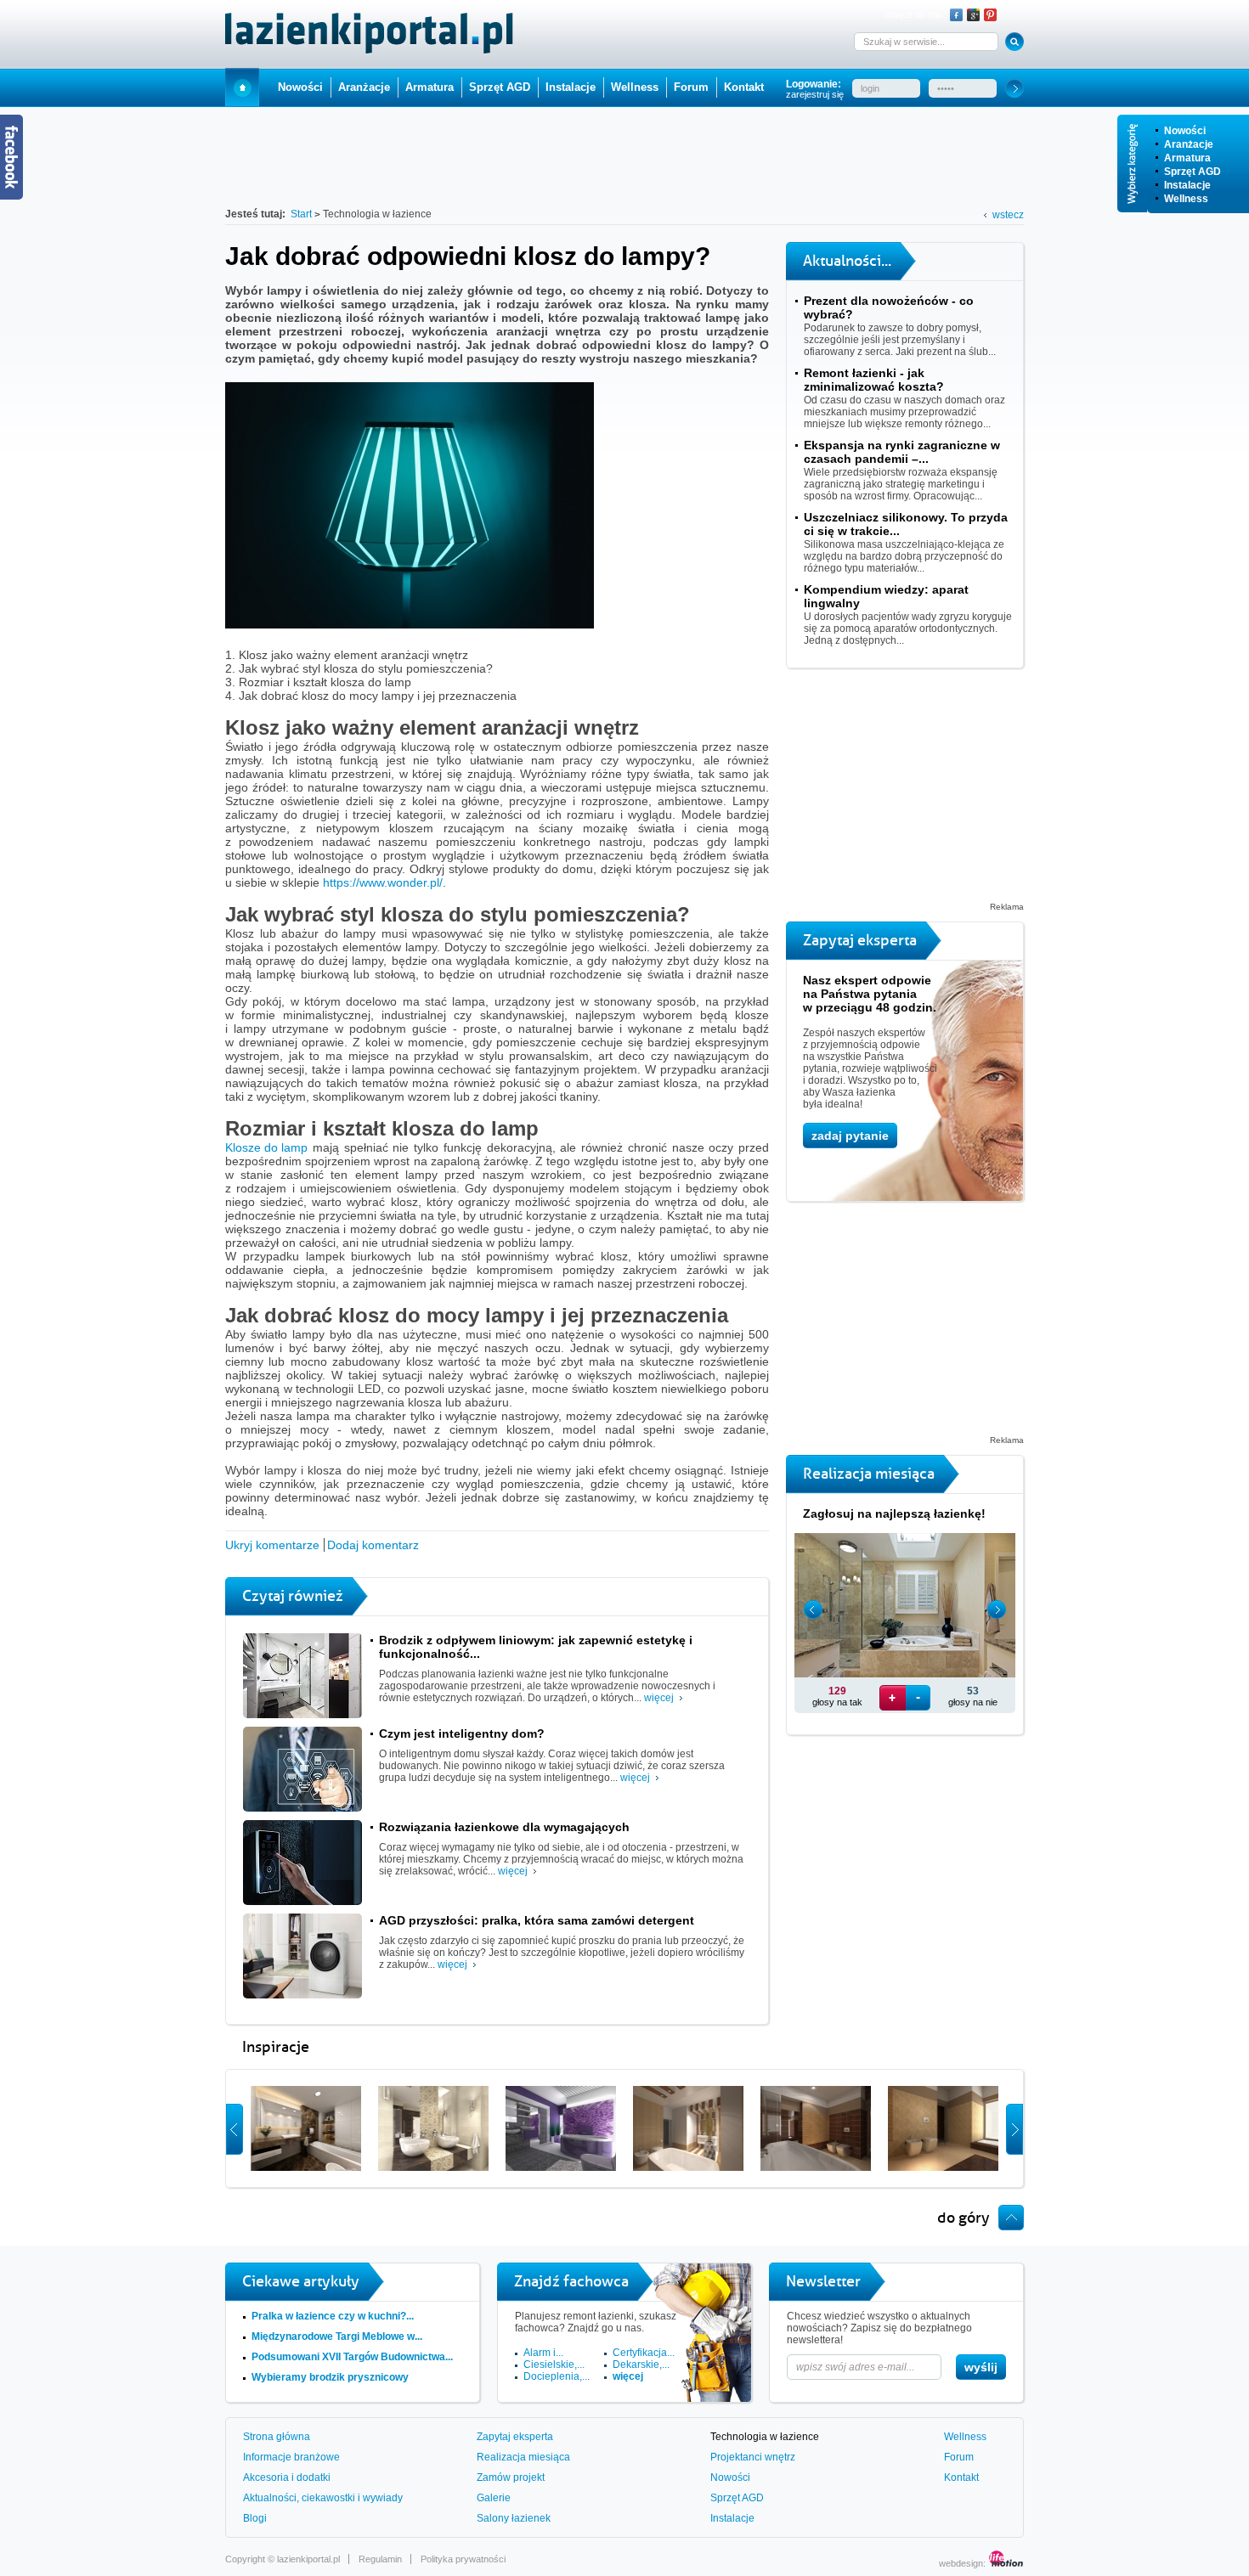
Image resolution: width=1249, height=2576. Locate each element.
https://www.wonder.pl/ (383, 882)
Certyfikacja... (644, 2353)
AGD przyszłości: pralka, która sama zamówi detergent (537, 1920)
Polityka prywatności (463, 2559)
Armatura (1187, 158)
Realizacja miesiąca (523, 2457)
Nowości (1185, 131)
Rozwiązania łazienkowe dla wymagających (504, 1827)
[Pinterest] (990, 15)
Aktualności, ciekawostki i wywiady (323, 2498)
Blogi (255, 2518)
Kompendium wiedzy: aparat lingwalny (886, 596)
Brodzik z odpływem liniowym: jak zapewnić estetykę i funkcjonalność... (536, 1647)
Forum (691, 87)
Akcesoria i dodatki (287, 2477)
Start (242, 87)
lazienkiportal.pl (308, 2559)
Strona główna (277, 2437)
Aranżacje (1189, 144)
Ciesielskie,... (554, 2365)
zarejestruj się (815, 94)
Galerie (494, 2498)
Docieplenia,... (557, 2376)
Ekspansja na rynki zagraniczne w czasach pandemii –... (902, 452)
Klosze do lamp (266, 1147)
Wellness (1186, 199)
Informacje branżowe (291, 2457)
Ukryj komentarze (272, 1545)
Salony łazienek (514, 2518)
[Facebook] (956, 15)
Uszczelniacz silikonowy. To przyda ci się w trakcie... (906, 524)
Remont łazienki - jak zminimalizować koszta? (874, 380)
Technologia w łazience (765, 2437)
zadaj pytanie (850, 1136)
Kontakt (744, 87)
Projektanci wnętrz (753, 2457)
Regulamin (380, 2559)
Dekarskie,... (641, 2365)
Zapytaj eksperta (515, 2437)
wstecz (1008, 215)
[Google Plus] (973, 15)
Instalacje (1187, 185)
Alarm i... (543, 2353)
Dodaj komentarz (373, 1545)
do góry (964, 2218)
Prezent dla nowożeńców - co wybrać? (889, 307)
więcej (659, 1698)
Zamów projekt (511, 2477)
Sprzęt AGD (1192, 172)
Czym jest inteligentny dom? (462, 1733)
